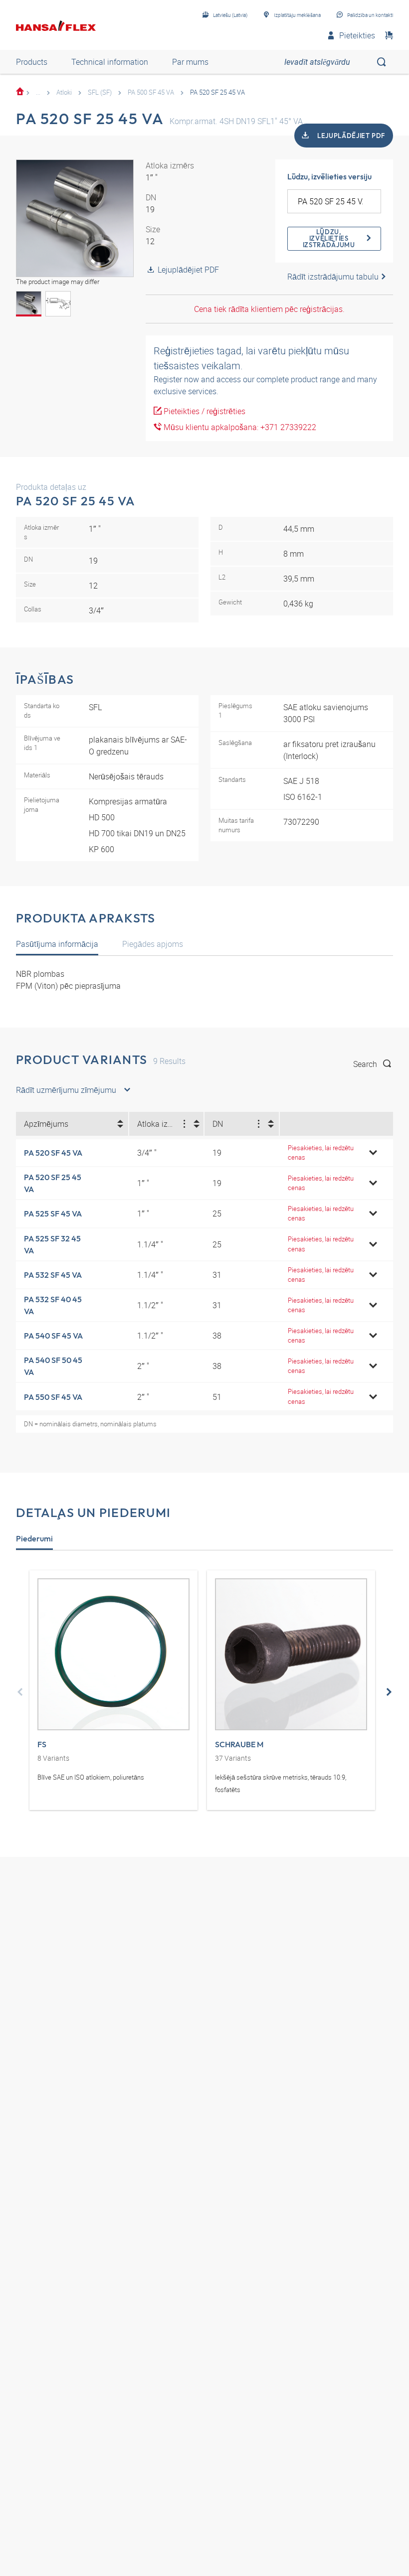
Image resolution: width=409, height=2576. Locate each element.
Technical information (110, 62)
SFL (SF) (100, 92)
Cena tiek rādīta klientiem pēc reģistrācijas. (269, 309)
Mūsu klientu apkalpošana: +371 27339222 (239, 427)
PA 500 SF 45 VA (151, 92)
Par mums (190, 62)
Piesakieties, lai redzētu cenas (321, 1152)
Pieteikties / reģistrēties (204, 411)
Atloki (64, 92)
